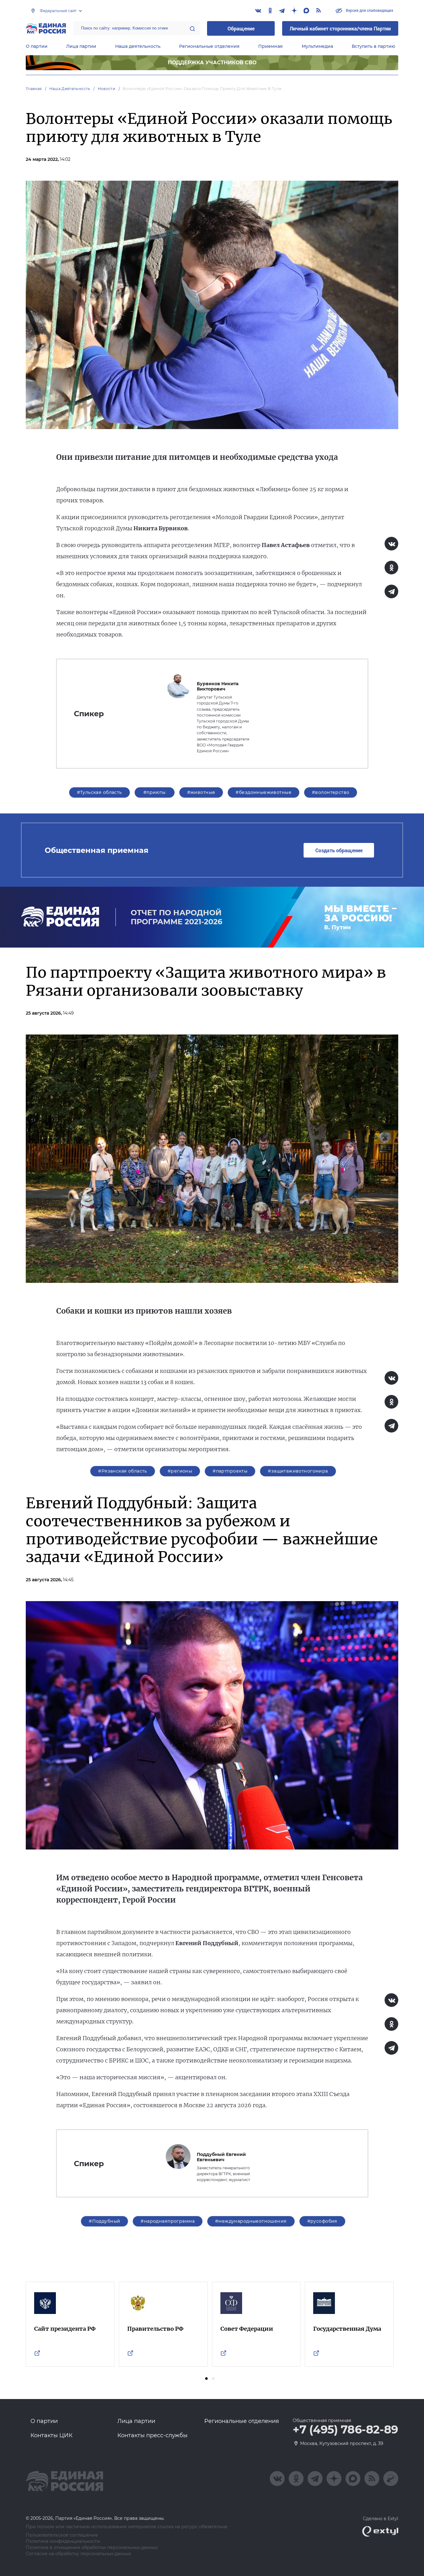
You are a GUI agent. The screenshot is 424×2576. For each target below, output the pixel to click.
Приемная (271, 46)
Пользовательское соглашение (62, 2535)
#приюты (155, 792)
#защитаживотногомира (298, 1471)
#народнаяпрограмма (168, 2221)
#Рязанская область (123, 1471)
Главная (34, 89)
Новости (107, 89)
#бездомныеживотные (264, 792)
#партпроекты (230, 1471)
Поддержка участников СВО (212, 63)
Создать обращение (339, 850)
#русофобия (322, 2221)
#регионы (180, 1471)
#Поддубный (104, 2221)
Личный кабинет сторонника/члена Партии (340, 28)
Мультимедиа (317, 46)
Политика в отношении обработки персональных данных (92, 2548)
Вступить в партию (373, 46)
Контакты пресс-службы (152, 2435)
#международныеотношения (251, 2221)
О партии (37, 46)
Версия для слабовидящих (369, 10)
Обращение (241, 28)
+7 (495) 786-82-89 (345, 2430)
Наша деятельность (138, 46)
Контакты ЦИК (52, 2435)
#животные (201, 792)
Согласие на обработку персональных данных (78, 2554)
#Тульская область (99, 792)
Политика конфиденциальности (63, 2541)
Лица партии (81, 46)
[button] (206, 2379)
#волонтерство (331, 792)
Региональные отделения (209, 46)
